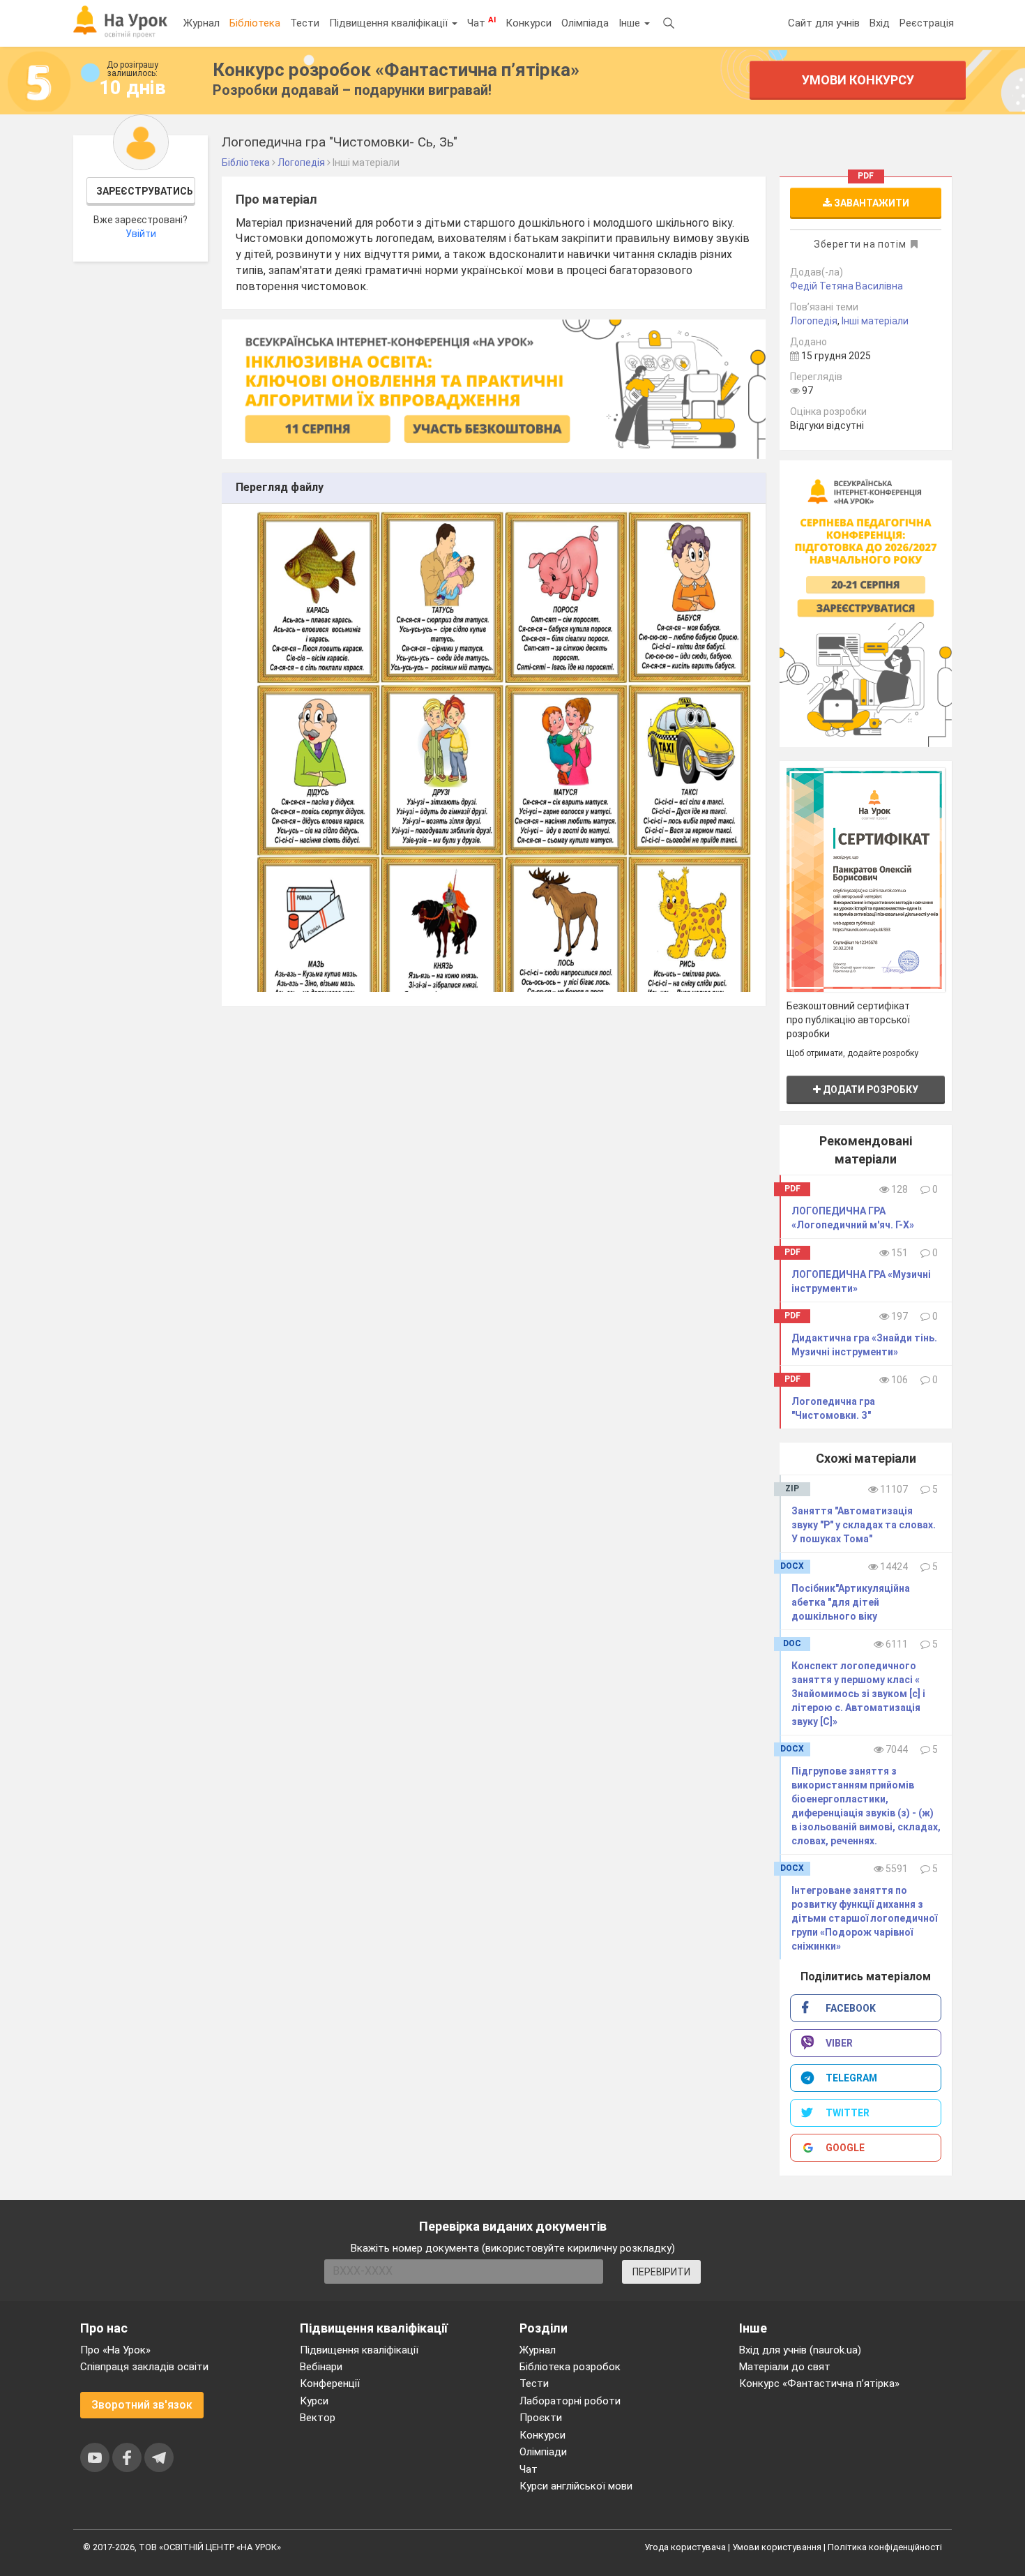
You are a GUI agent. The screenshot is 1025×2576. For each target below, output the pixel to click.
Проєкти (541, 2418)
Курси (314, 2401)
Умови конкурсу (858, 80)
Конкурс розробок (396, 70)
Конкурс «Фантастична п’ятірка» (819, 2383)
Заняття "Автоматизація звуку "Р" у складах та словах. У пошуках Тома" (864, 1525)
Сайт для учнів (824, 23)
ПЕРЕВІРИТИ (661, 2272)
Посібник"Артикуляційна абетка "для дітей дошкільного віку (851, 1602)
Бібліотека (255, 23)
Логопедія (814, 321)
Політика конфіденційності (885, 2547)
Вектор (318, 2418)
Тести (305, 23)
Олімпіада (585, 23)
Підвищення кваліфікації (390, 23)
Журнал (202, 23)
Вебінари (321, 2367)
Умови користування (777, 2547)
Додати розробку (870, 1090)
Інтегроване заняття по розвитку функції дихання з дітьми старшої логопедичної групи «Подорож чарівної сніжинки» (864, 1918)
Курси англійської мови (576, 2486)
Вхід (880, 23)
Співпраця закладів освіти (144, 2367)
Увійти (141, 234)
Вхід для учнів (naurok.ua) (800, 2350)
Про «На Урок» (115, 2350)
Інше (631, 23)
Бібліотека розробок (570, 2367)
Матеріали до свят (785, 2367)
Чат (481, 22)
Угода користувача (685, 2547)
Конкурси (529, 23)
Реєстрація (927, 23)
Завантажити (871, 203)
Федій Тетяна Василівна (846, 286)
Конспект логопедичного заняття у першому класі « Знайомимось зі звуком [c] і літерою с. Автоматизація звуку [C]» (858, 1694)
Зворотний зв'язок (142, 2405)
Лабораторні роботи (570, 2401)
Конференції (330, 2383)
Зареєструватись (145, 191)
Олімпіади (543, 2452)
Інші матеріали (875, 321)
